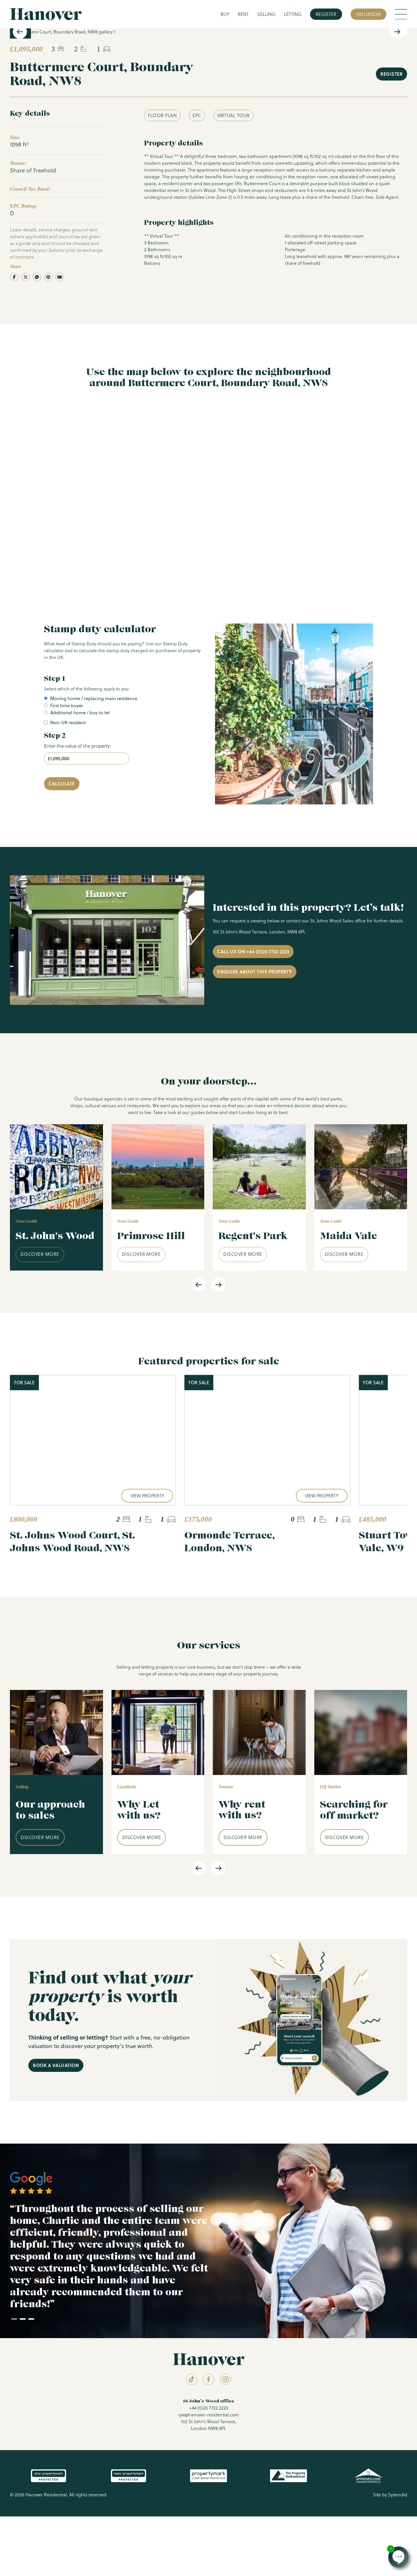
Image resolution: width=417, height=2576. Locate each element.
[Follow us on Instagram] (226, 2379)
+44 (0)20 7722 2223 (209, 2408)
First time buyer (67, 705)
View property (147, 1496)
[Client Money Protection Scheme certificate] (208, 2476)
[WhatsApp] (37, 277)
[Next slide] (397, 32)
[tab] (14, 2319)
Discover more (40, 1254)
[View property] (93, 1440)
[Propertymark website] (48, 2476)
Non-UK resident (68, 722)
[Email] (60, 277)
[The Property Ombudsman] (288, 2476)
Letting (293, 14)
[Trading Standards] (368, 2476)
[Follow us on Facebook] (208, 2379)
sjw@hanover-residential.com (208, 2415)
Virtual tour (234, 115)
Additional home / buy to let (80, 713)
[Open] (401, 14)
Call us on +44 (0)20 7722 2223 (253, 951)
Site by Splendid (390, 2495)
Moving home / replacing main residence (94, 698)
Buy (225, 14)
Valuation (368, 14)
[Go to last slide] (20, 32)
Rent (243, 14)
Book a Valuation (56, 2065)
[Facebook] (14, 277)
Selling (266, 14)
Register (326, 14)
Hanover (46, 14)
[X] (26, 277)
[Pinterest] (48, 277)
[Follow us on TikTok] (191, 2379)
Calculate (62, 784)
